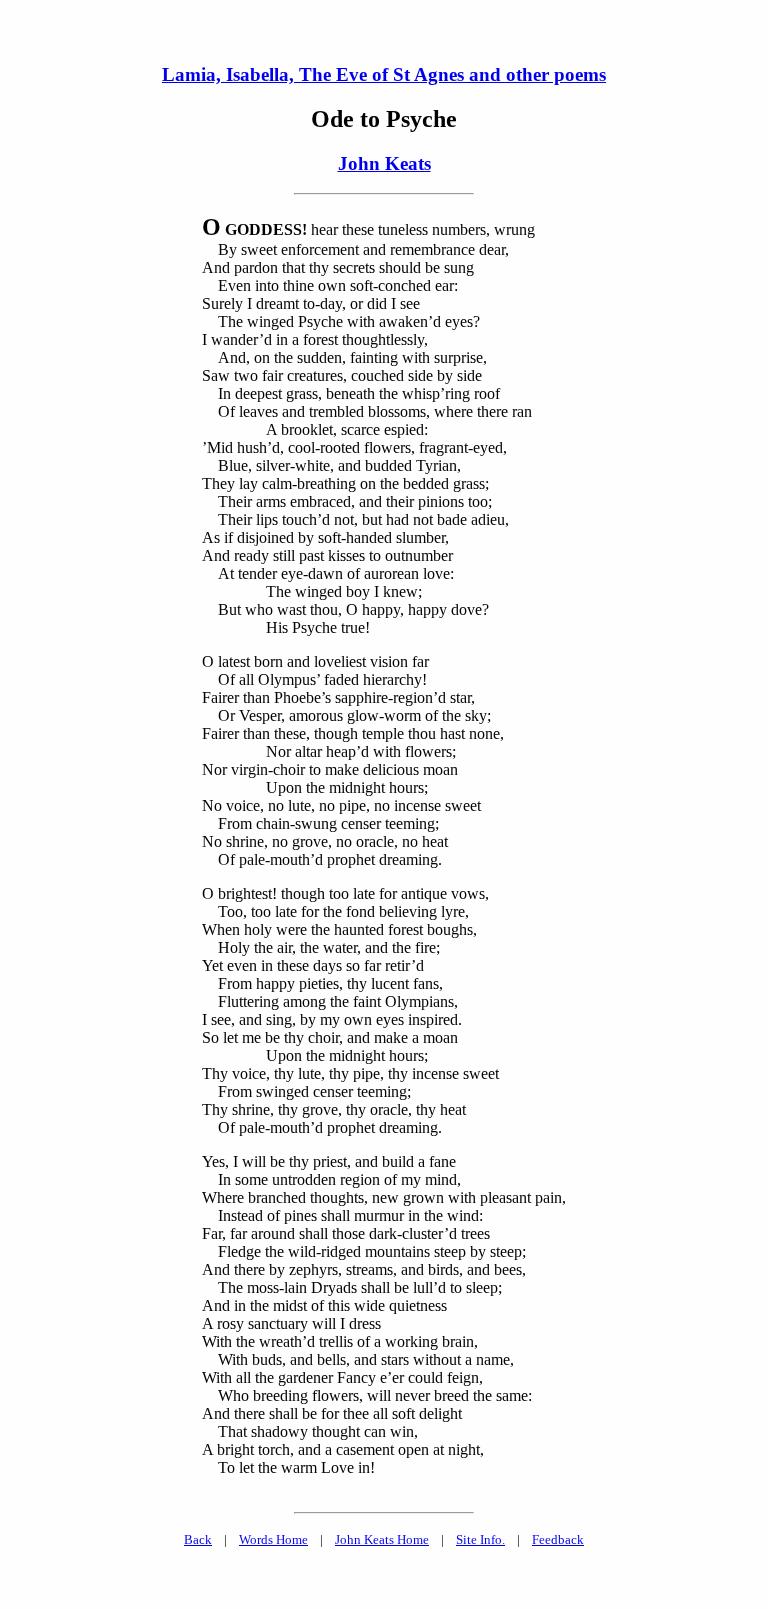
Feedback (558, 1539)
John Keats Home (382, 1539)
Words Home (273, 1539)
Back (198, 1539)
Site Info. (480, 1539)
